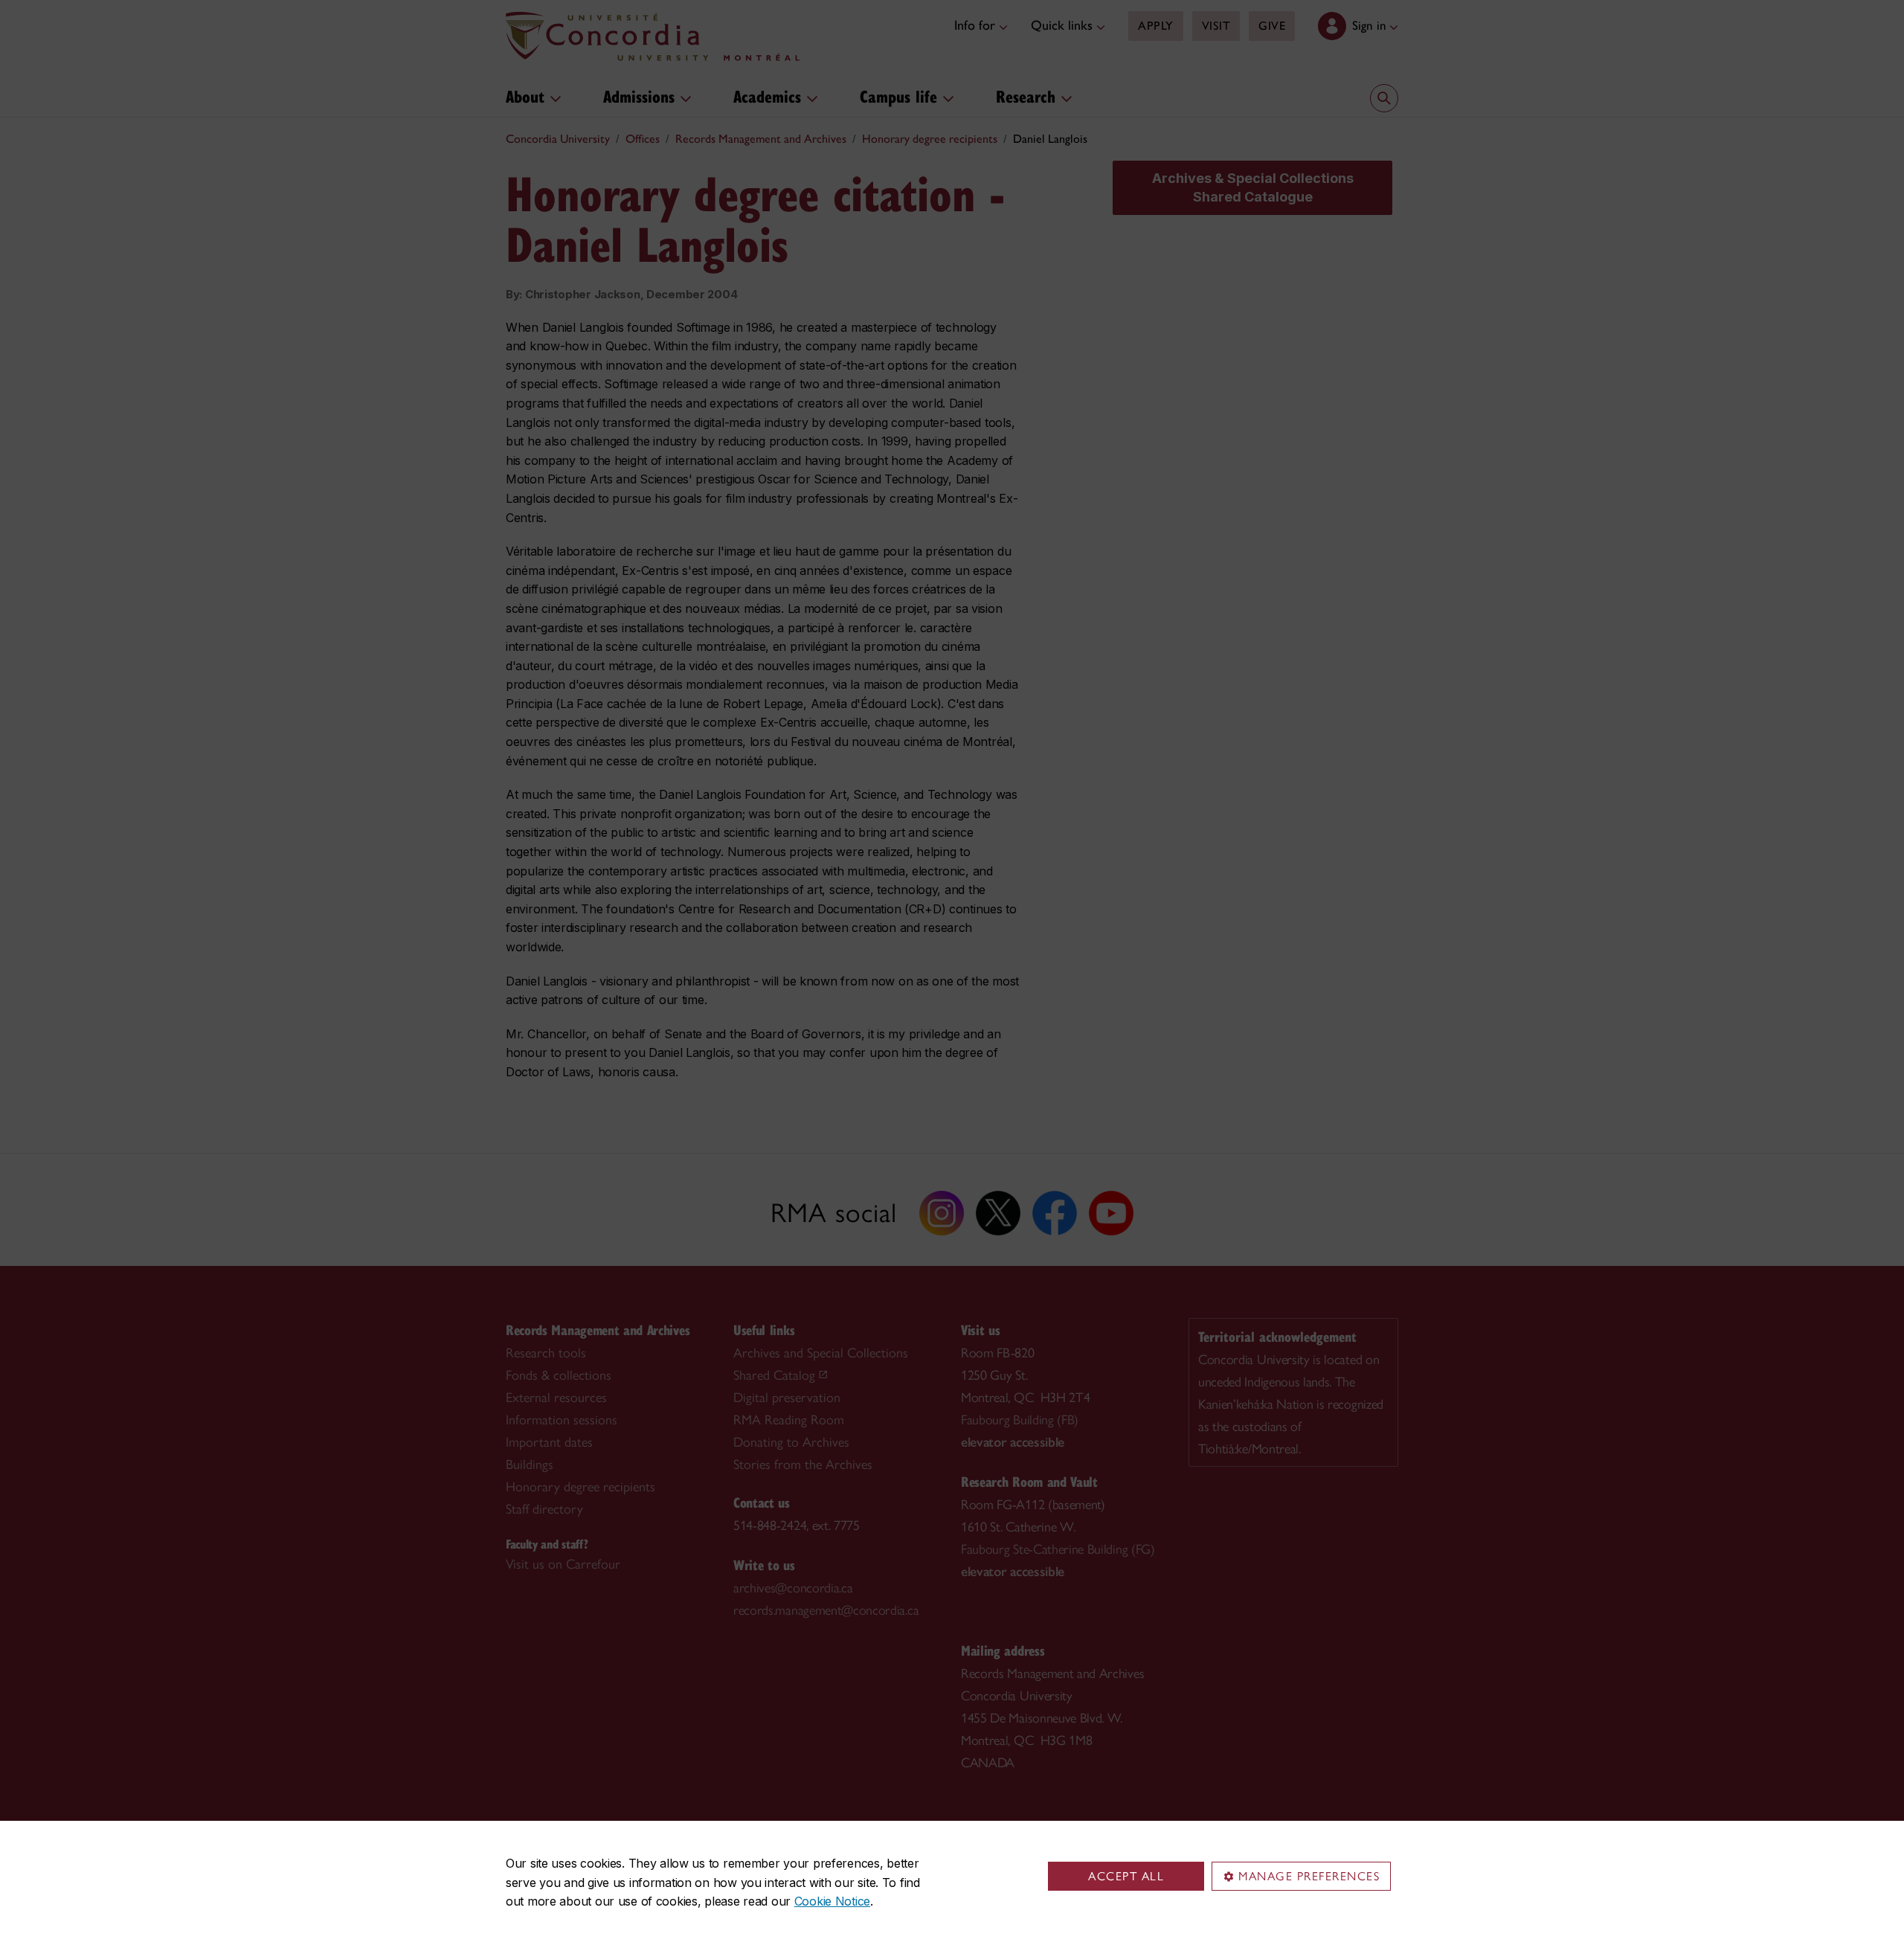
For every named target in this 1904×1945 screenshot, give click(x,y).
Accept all (1126, 1876)
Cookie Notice (832, 1901)
